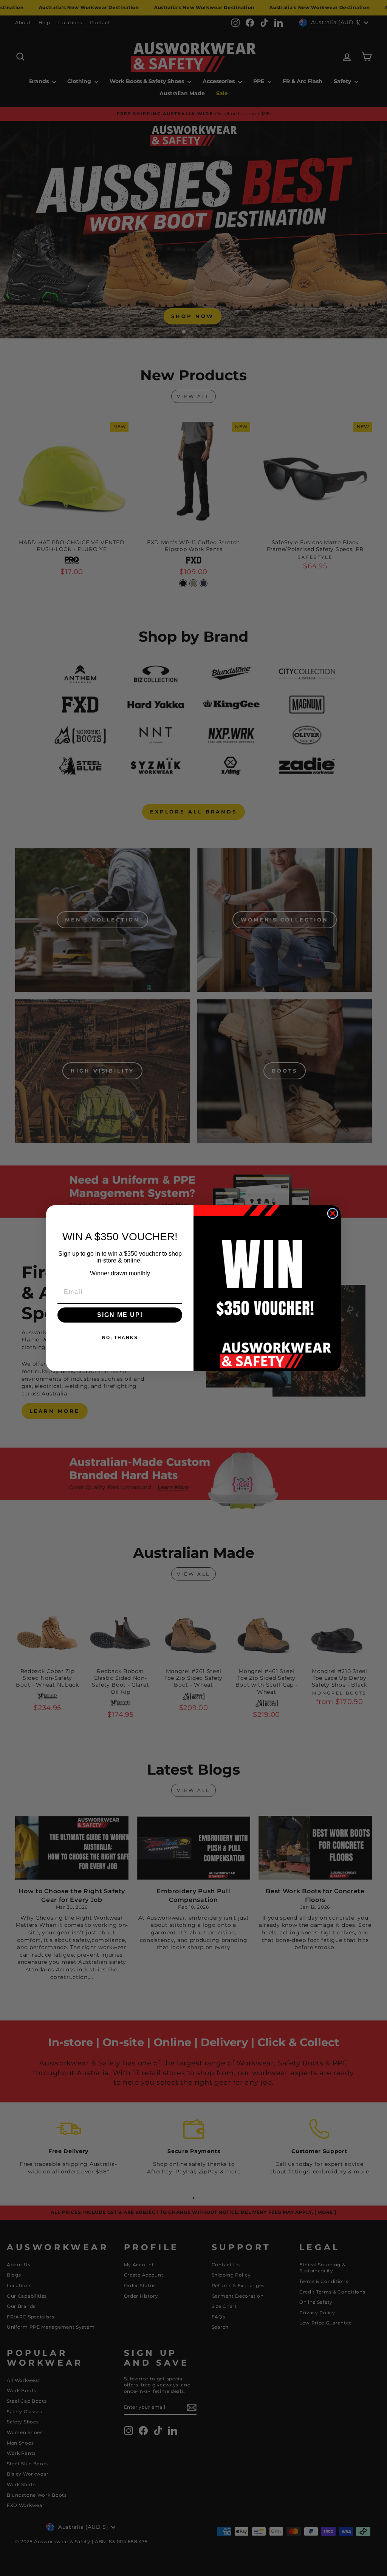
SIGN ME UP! (120, 1315)
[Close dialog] (333, 1213)
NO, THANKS (120, 1338)
